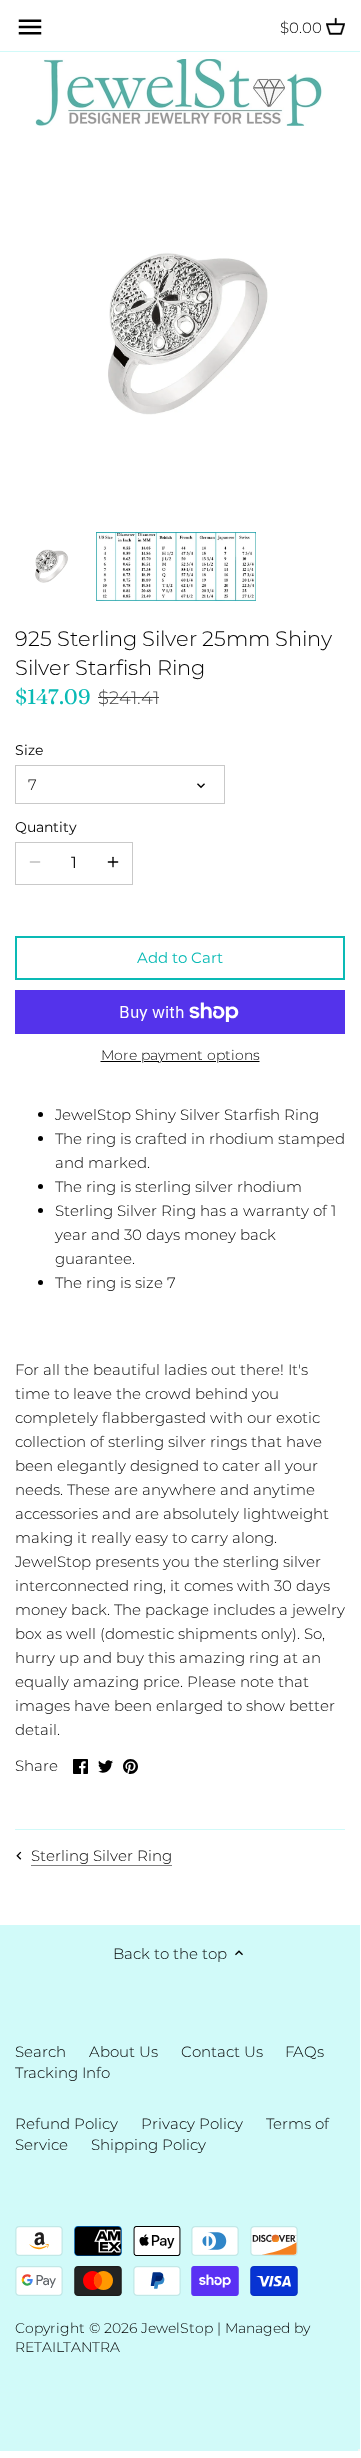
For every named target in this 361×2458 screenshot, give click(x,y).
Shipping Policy (148, 2144)
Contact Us (222, 2051)
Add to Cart (180, 957)
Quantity (46, 827)
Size (29, 750)
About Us (123, 2051)
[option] (50, 566)
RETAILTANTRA (67, 2347)
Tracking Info (62, 2072)
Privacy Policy (192, 2123)
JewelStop (177, 2328)
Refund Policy (66, 2123)
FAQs (304, 2051)
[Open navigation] (30, 27)
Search (40, 2051)
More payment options (180, 1055)
